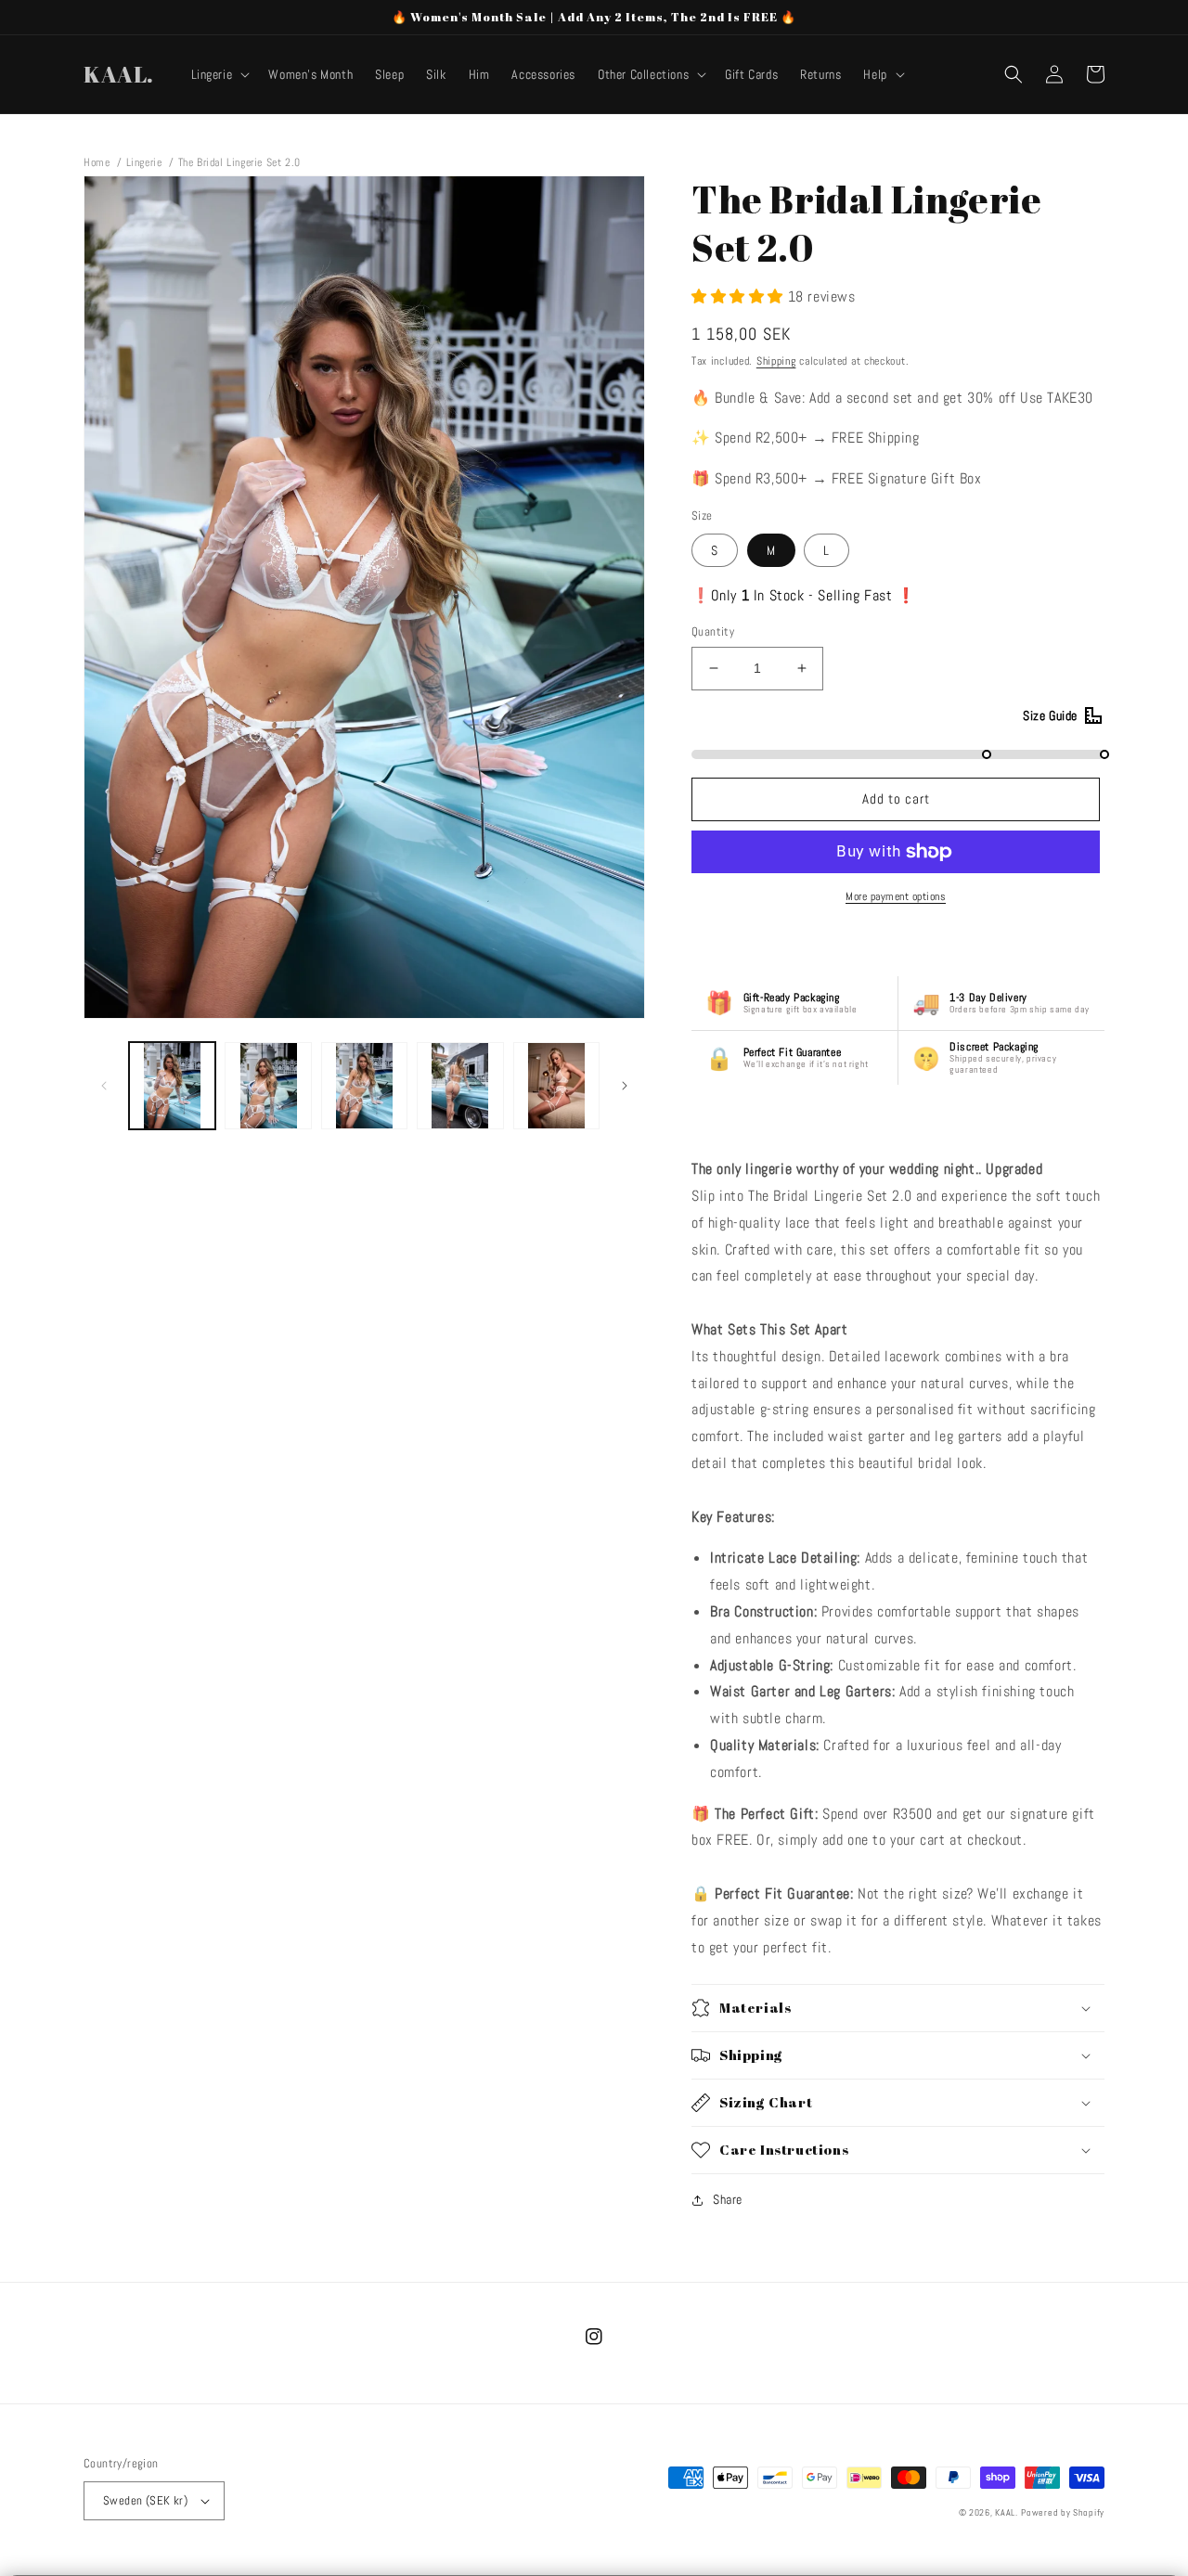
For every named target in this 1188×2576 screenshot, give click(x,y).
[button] (219, 74)
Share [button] (728, 2199)
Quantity (713, 631)
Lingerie (144, 162)
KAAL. (1007, 2512)
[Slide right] (625, 1086)
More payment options (896, 896)
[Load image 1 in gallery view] (172, 1085)
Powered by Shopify (1063, 2512)
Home (97, 162)
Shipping (776, 361)
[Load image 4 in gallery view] (460, 1085)
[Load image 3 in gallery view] (364, 1085)
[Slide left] (104, 1086)
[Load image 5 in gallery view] (556, 1085)
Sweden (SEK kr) (145, 2500)
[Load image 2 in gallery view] (268, 1085)
